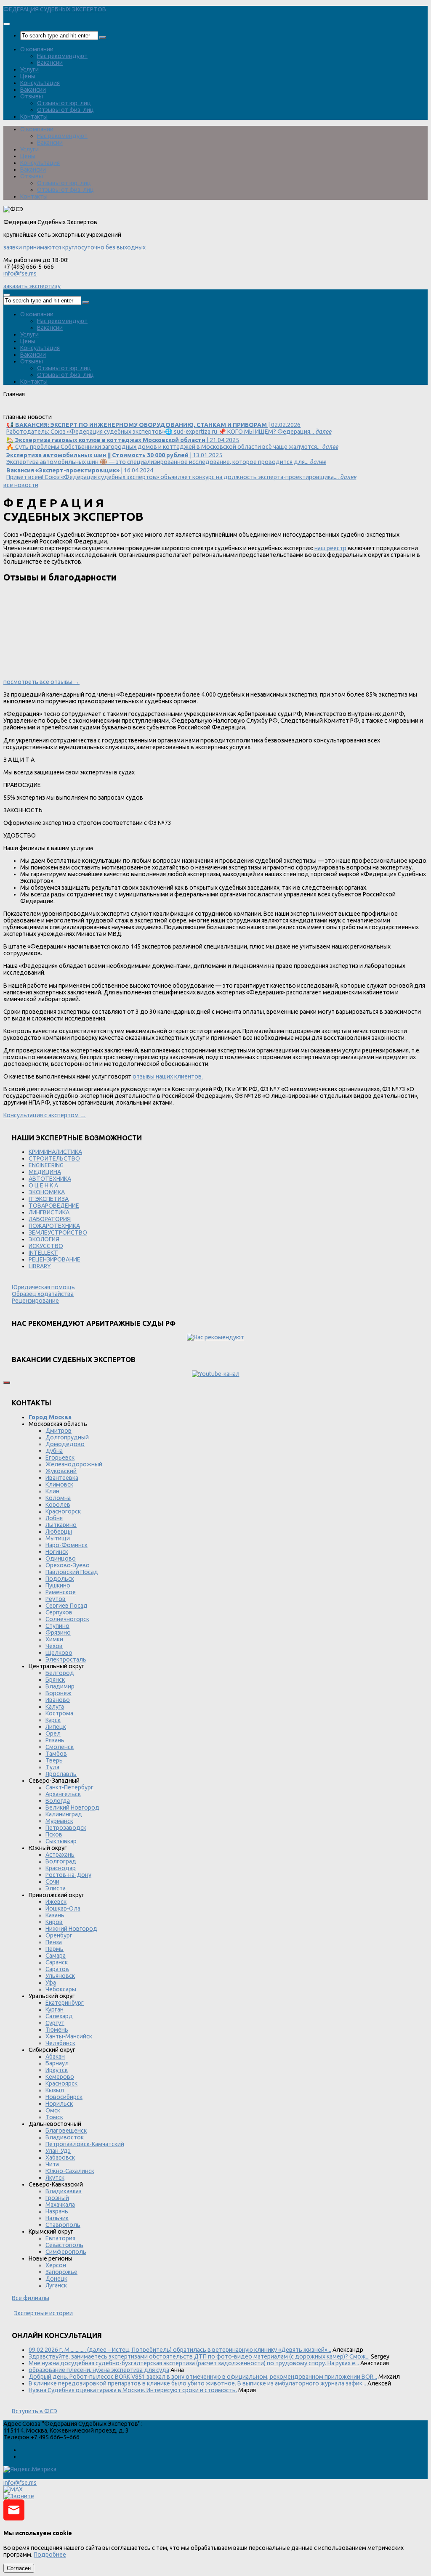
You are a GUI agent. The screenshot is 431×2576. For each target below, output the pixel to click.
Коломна (58, 1498)
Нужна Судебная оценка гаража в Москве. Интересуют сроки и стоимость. (133, 2390)
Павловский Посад (72, 1572)
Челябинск (60, 2043)
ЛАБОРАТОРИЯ (50, 1219)
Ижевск (56, 1902)
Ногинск (57, 1552)
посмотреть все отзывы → (41, 682)
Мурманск (59, 1821)
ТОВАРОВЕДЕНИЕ (54, 1206)
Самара (56, 1956)
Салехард (59, 2016)
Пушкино (58, 1585)
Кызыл (55, 2090)
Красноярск (61, 2083)
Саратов (57, 1969)
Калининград (64, 1814)
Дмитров (59, 1431)
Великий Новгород (72, 1807)
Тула (52, 1767)
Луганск (56, 2285)
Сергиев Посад (67, 1606)
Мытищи (58, 1538)
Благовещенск (66, 2131)
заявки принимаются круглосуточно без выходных (74, 247)
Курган (55, 2009)
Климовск (59, 1484)
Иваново (58, 1700)
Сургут (55, 2023)
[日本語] (99, 410)
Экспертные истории (43, 2313)
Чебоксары (61, 1989)
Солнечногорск (67, 1619)
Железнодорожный (74, 1464)
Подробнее (50, 2555)
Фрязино (58, 1633)
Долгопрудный (67, 1437)
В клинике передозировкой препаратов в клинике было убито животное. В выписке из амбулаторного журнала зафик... (197, 2383)
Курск (53, 1720)
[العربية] (77, 410)
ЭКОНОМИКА (47, 1192)
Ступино (57, 1626)
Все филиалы (31, 2298)
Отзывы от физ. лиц (65, 110)
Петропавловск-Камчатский (85, 2144)
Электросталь (66, 1659)
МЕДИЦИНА (45, 1172)
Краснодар (61, 1868)
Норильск (59, 2104)
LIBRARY (40, 1266)
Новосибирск (64, 2097)
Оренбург (59, 1935)
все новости (21, 485)
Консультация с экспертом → (45, 1115)
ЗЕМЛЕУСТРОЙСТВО (58, 1232)
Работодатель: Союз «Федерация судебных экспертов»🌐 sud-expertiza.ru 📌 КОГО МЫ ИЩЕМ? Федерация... (169, 428)
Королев (58, 1505)
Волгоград (61, 1861)
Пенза (54, 1942)
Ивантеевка (62, 1478)
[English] (20, 410)
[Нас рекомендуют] (215, 1337)
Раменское (61, 1592)
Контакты (34, 117)
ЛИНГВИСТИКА (49, 1212)
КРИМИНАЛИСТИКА (55, 1152)
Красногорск (63, 1511)
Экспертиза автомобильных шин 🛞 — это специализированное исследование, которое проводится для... (166, 458)
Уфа (51, 1982)
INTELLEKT (43, 1253)
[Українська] (8, 410)
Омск (53, 2110)
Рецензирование (35, 1301)
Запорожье (61, 2272)
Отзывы (32, 96)
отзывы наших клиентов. (168, 1076)
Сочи (52, 1882)
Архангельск (63, 1794)
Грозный (57, 2198)
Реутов (56, 1599)
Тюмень (57, 2030)
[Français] (43, 410)
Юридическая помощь (43, 1287)
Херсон (56, 2265)
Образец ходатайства (43, 1294)
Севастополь (64, 2245)
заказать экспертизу (32, 286)
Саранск (57, 1962)
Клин (52, 1491)
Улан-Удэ (58, 2151)
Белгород (60, 1673)
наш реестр (330, 548)
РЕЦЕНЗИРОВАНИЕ (55, 1259)
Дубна (54, 1451)
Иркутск (57, 2070)
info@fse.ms (20, 273)
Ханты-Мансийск (69, 2036)
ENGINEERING (46, 1165)
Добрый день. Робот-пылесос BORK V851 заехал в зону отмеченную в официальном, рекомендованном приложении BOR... (203, 2377)
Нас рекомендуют (62, 56)
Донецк (56, 2279)
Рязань (55, 1740)
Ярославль (61, 1774)
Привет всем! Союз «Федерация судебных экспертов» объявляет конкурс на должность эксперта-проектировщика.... (181, 474)
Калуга (55, 1707)
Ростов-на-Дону (68, 1875)
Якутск (55, 2178)
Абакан (55, 2057)
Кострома (59, 1713)
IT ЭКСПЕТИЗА (49, 1199)
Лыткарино (61, 1525)
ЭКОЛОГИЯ (44, 1239)
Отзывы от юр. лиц (64, 103)
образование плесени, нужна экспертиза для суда (99, 2370)
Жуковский (61, 1471)
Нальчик (57, 2218)
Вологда (58, 1801)
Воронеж (59, 1693)
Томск (54, 2117)
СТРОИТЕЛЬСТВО (54, 1158)
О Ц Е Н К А (43, 1185)
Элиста (56, 1888)
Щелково (59, 1653)
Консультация (40, 83)
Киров (54, 1922)
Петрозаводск (66, 1828)
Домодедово (65, 1444)
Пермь (55, 1949)
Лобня (54, 1518)
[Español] (54, 410)
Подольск (60, 1579)
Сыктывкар (61, 1841)
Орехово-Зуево (68, 1565)
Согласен (19, 2568)
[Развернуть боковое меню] (7, 1383)
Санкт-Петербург (69, 1787)
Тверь (54, 1760)
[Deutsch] (31, 410)
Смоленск (60, 1747)
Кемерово (60, 2077)
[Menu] (7, 24)
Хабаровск (60, 2157)
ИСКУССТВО (46, 1246)
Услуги (29, 69)
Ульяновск (60, 1976)
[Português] (65, 410)
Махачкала (60, 2205)
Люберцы (59, 1532)
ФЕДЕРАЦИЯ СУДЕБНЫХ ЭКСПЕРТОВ (55, 9)
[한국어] (88, 410)
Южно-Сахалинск (70, 2171)
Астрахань (60, 1855)
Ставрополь (63, 2225)
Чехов (54, 1646)
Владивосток (65, 2137)
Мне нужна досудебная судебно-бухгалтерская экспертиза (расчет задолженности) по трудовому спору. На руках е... (194, 2363)
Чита (52, 2164)
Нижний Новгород (71, 1929)
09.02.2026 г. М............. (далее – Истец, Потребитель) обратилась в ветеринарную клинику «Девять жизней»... (180, 2350)
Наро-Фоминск (67, 1545)
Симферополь (66, 2252)
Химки (54, 1639)
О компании (37, 49)
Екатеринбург (65, 2003)
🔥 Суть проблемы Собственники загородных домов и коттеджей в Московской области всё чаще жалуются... (172, 443)
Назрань (57, 2211)
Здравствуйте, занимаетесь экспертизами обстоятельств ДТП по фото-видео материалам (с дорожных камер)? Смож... (199, 2356)
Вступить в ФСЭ (35, 2411)
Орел (53, 1733)
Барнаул (57, 2063)
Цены (28, 76)
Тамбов (56, 1754)
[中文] (111, 410)
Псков (54, 1834)
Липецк (56, 1727)
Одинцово (61, 1558)
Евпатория (60, 2238)
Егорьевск (60, 1458)
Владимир (60, 1686)
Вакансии (50, 63)
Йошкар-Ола (63, 1908)
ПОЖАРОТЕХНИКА (54, 1226)
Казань (55, 1915)
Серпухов (59, 1612)
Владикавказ (64, 2191)
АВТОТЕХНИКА (50, 1179)
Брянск (55, 1680)
